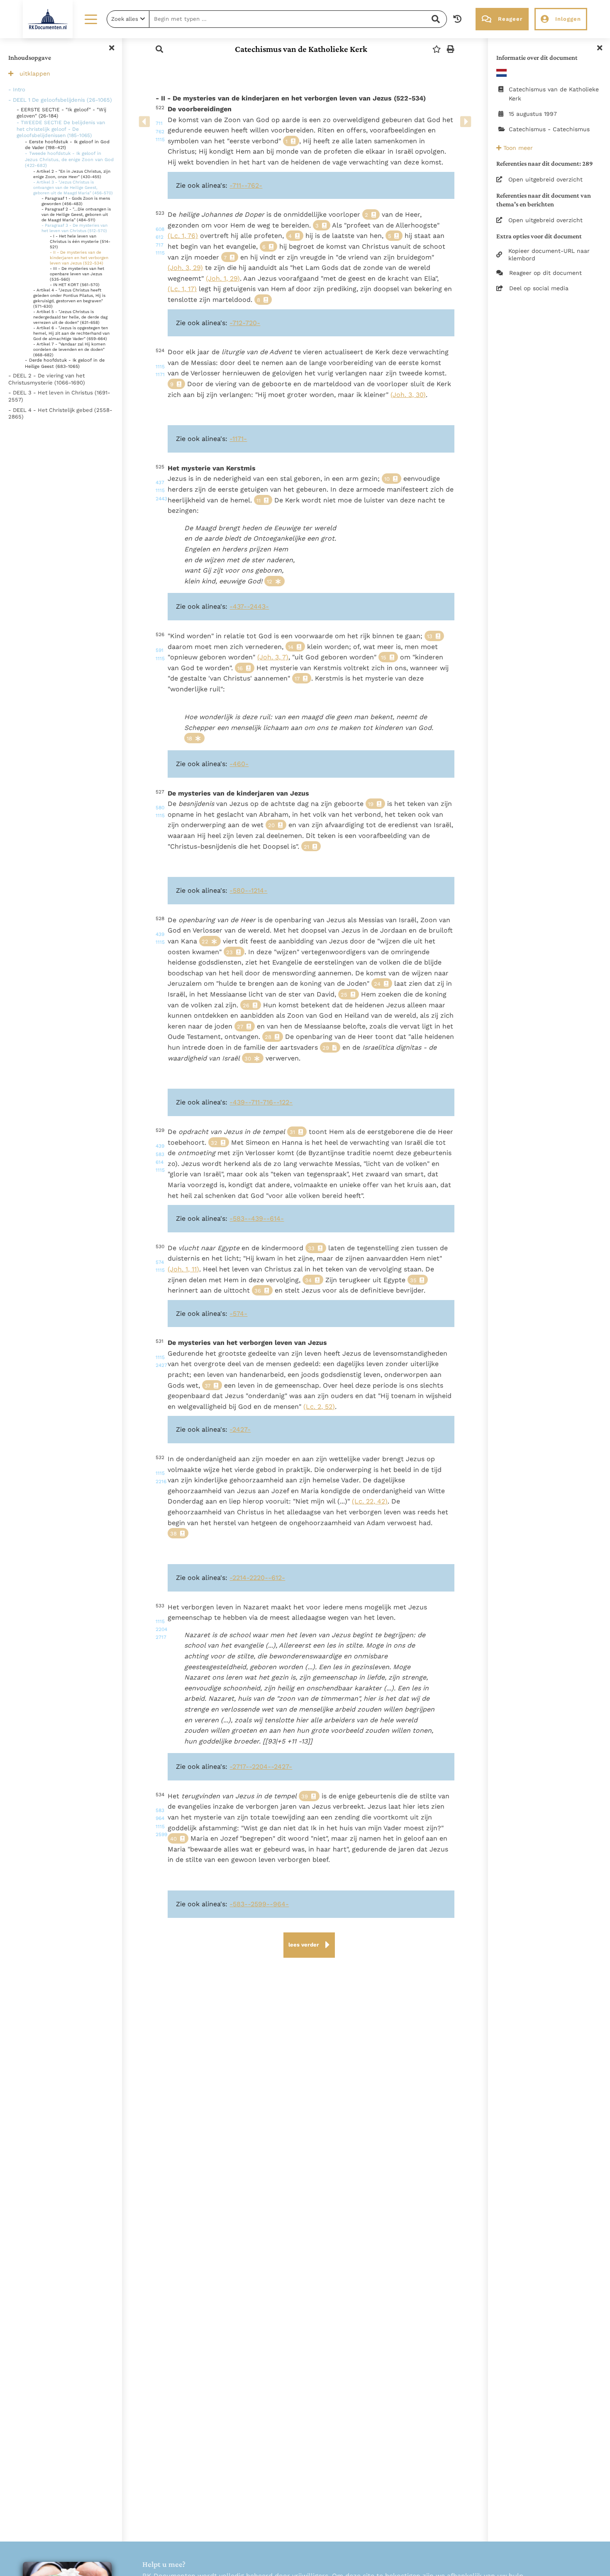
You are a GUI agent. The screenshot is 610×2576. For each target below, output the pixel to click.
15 (384, 657)
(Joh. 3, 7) (273, 657)
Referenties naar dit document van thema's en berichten (544, 200)
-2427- (240, 1429)
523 (159, 233)
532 (159, 1469)
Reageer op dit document (545, 273)
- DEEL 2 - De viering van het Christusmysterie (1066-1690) (47, 379)
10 (387, 479)
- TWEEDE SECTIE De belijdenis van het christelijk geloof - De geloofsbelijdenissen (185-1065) (61, 129)
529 (159, 1150)
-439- (239, 1102)
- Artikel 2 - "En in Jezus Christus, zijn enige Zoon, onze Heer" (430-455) (72, 174)
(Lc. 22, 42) (370, 1501)
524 (159, 362)
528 (159, 930)
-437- (238, 606)
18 (189, 738)
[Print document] (451, 49)
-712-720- (245, 323)
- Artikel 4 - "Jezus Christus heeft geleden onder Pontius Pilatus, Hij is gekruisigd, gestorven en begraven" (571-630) (69, 298)
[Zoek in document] (159, 49)
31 (292, 1132)
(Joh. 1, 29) (223, 278)
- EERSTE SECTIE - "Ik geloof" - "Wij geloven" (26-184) (61, 113)
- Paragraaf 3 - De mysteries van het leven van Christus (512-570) (74, 228)
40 (173, 1839)
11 (259, 501)
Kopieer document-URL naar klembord (549, 255)
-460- (239, 764)
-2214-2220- (249, 1578)
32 (214, 1143)
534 (159, 1814)
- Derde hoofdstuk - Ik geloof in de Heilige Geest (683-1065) (65, 363)
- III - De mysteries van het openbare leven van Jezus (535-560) (77, 274)
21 (306, 847)
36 (258, 1291)
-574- (238, 1314)
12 (270, 582)
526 (159, 646)
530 (159, 1259)
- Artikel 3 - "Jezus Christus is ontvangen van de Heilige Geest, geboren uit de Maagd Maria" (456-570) (73, 187)
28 (268, 1037)
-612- (277, 1578)
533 (159, 1622)
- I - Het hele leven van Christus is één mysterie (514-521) (80, 241)
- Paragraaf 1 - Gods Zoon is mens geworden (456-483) (76, 201)
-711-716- (262, 1102)
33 (311, 1248)
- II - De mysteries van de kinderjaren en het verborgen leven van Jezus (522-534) (79, 258)
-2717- (239, 1767)
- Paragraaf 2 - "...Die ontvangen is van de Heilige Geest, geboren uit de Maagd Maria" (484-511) (76, 214)
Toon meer (517, 148)
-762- (253, 185)
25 (344, 995)
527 (159, 804)
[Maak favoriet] (437, 49)
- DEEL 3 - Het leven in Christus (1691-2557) (59, 396)
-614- (275, 1218)
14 (291, 647)
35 (413, 1280)
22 (205, 942)
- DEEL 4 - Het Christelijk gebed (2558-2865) (60, 414)
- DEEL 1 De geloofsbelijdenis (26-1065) (60, 100)
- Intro (17, 89)
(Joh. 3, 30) (408, 395)
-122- (284, 1102)
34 (308, 1280)
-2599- (259, 1904)
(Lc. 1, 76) (183, 236)
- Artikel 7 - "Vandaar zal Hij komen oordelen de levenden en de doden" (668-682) (69, 349)
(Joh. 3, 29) (185, 268)
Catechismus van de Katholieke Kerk (301, 49)
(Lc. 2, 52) (319, 1407)
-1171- (238, 439)
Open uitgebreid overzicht (545, 179)
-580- (239, 890)
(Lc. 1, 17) (182, 289)
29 (326, 1048)
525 (159, 483)
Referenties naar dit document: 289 (545, 163)
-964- (279, 1904)
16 (240, 668)
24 (377, 984)
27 (240, 1027)
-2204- (260, 1767)
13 (430, 636)
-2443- (258, 606)
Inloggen (568, 19)
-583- (239, 1218)
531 (159, 1353)
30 (248, 1059)
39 (305, 1796)
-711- (237, 185)
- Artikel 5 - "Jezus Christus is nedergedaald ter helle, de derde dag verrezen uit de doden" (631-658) (70, 317)
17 (297, 679)
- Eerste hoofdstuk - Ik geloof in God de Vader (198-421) (67, 145)
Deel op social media (539, 288)
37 (207, 1386)
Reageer (510, 19)
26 (246, 1005)
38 (173, 1534)
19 (371, 804)
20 (271, 825)
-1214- (258, 890)
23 (229, 952)
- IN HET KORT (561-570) (75, 285)
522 (159, 124)
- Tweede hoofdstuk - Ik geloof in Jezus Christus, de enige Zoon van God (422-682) (69, 159)
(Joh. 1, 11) (183, 1269)
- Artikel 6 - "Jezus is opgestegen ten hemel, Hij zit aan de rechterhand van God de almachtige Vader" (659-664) (71, 333)
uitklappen (35, 73)
